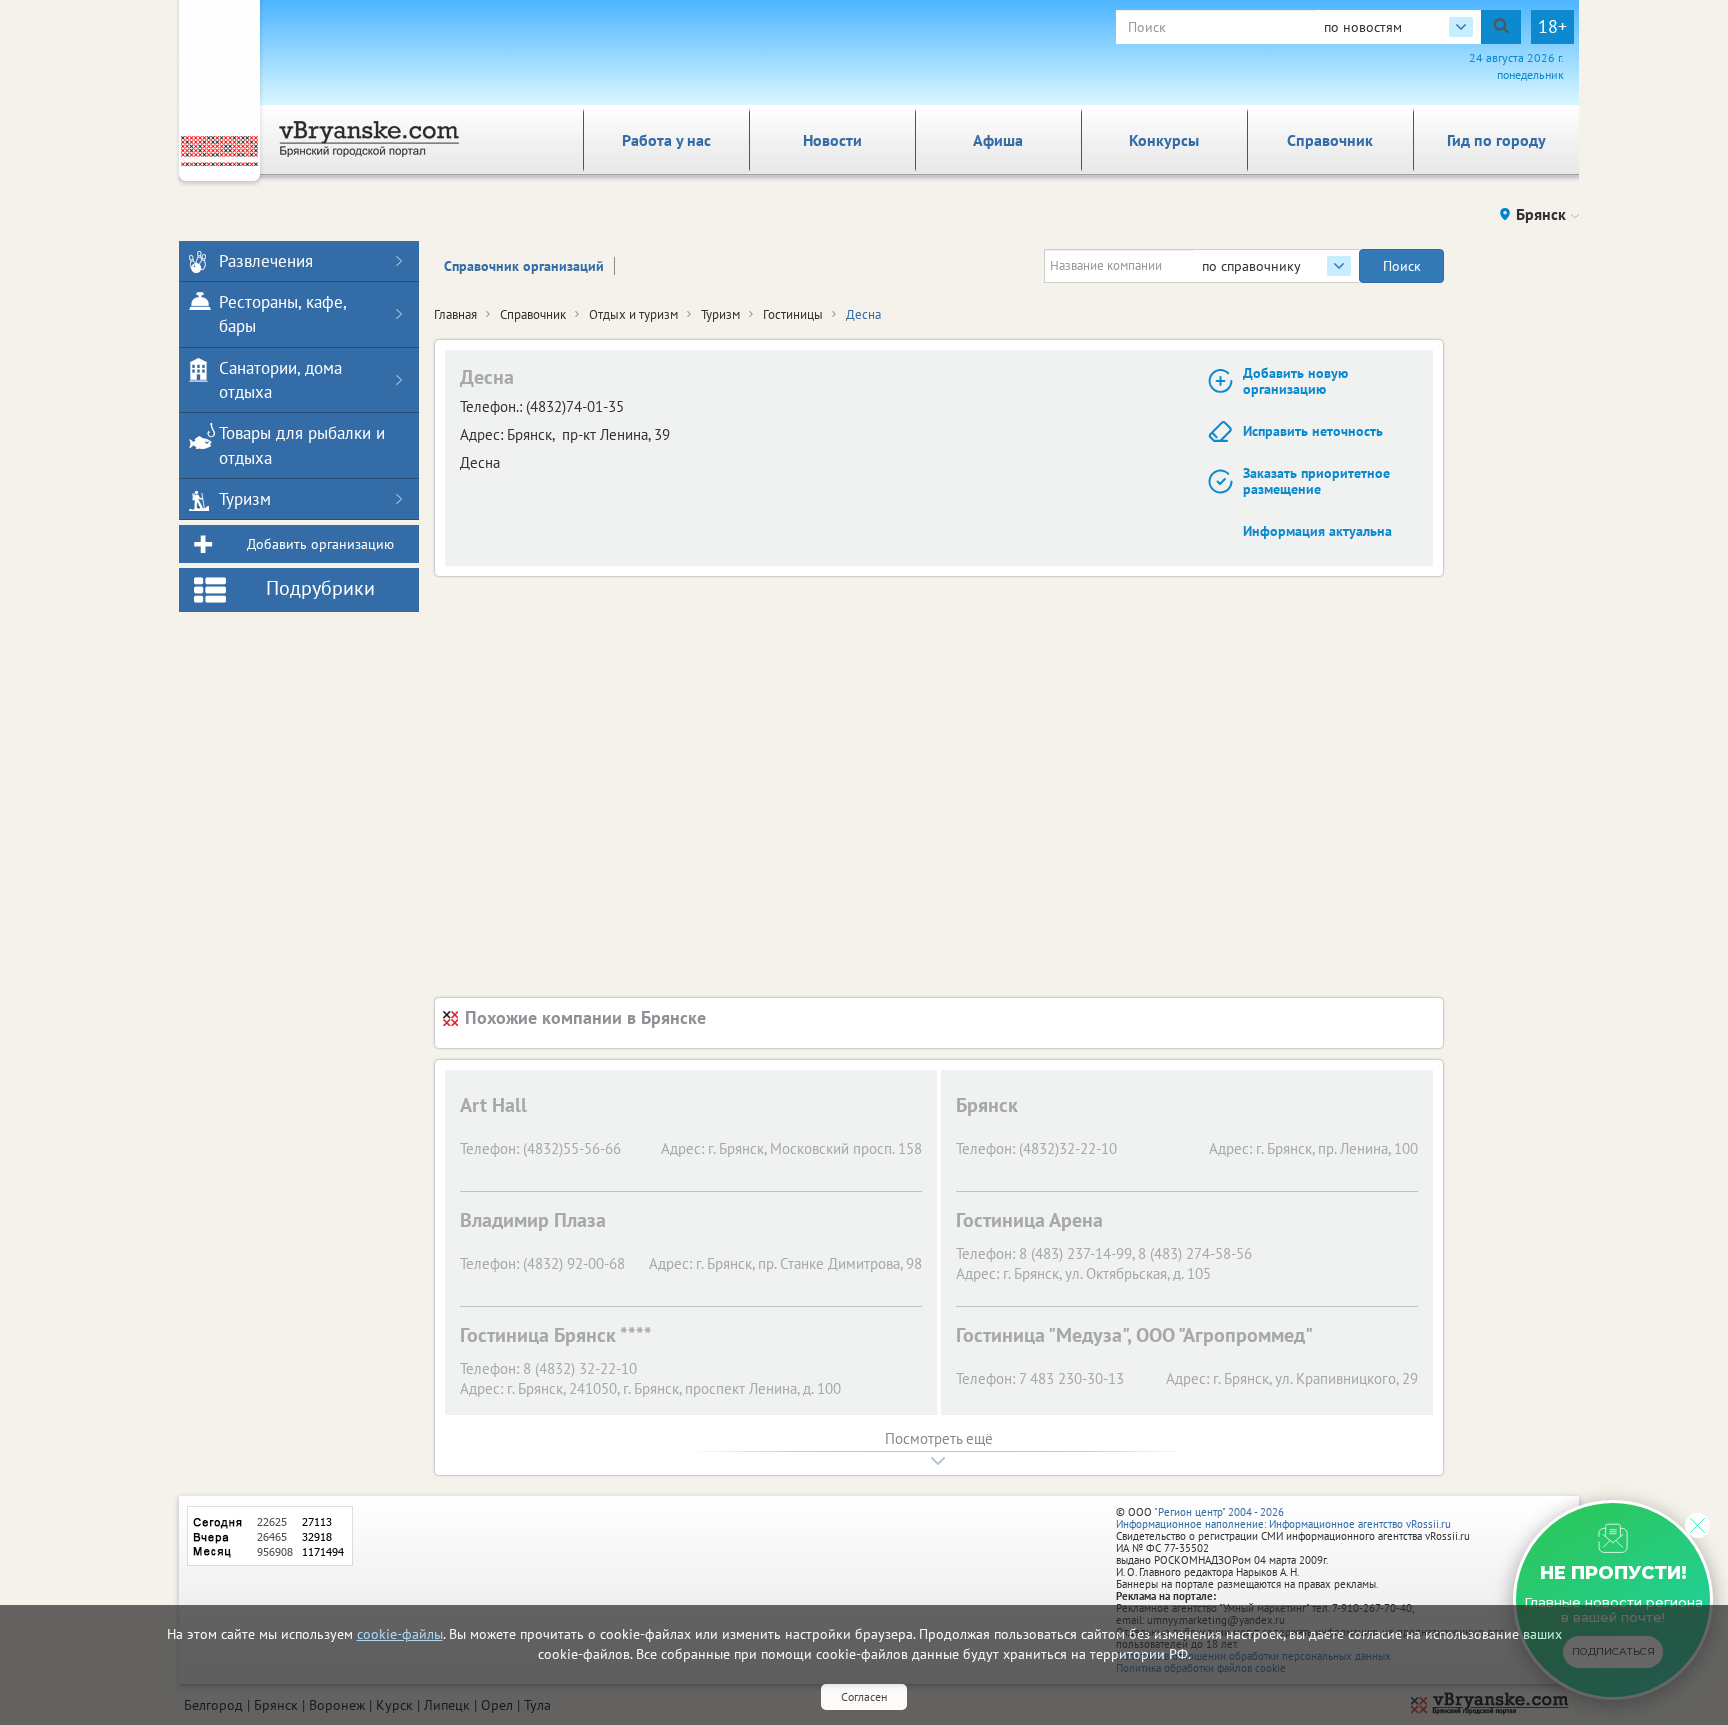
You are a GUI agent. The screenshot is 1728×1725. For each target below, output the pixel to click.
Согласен (864, 1696)
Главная (455, 314)
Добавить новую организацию (1295, 381)
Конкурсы (1164, 140)
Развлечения (266, 261)
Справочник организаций (524, 266)
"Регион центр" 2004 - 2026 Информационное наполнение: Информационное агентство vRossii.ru (1283, 1518)
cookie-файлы (400, 1634)
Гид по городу (1496, 140)
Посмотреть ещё (939, 1438)
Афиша (998, 140)
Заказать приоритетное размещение (1316, 481)
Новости (832, 140)
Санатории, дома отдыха (280, 380)
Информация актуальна (1317, 531)
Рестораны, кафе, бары (282, 314)
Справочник (1330, 140)
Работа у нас (666, 140)
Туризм (720, 314)
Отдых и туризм (633, 314)
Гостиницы (793, 314)
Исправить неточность (1313, 431)
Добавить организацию (320, 544)
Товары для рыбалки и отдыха (302, 445)
